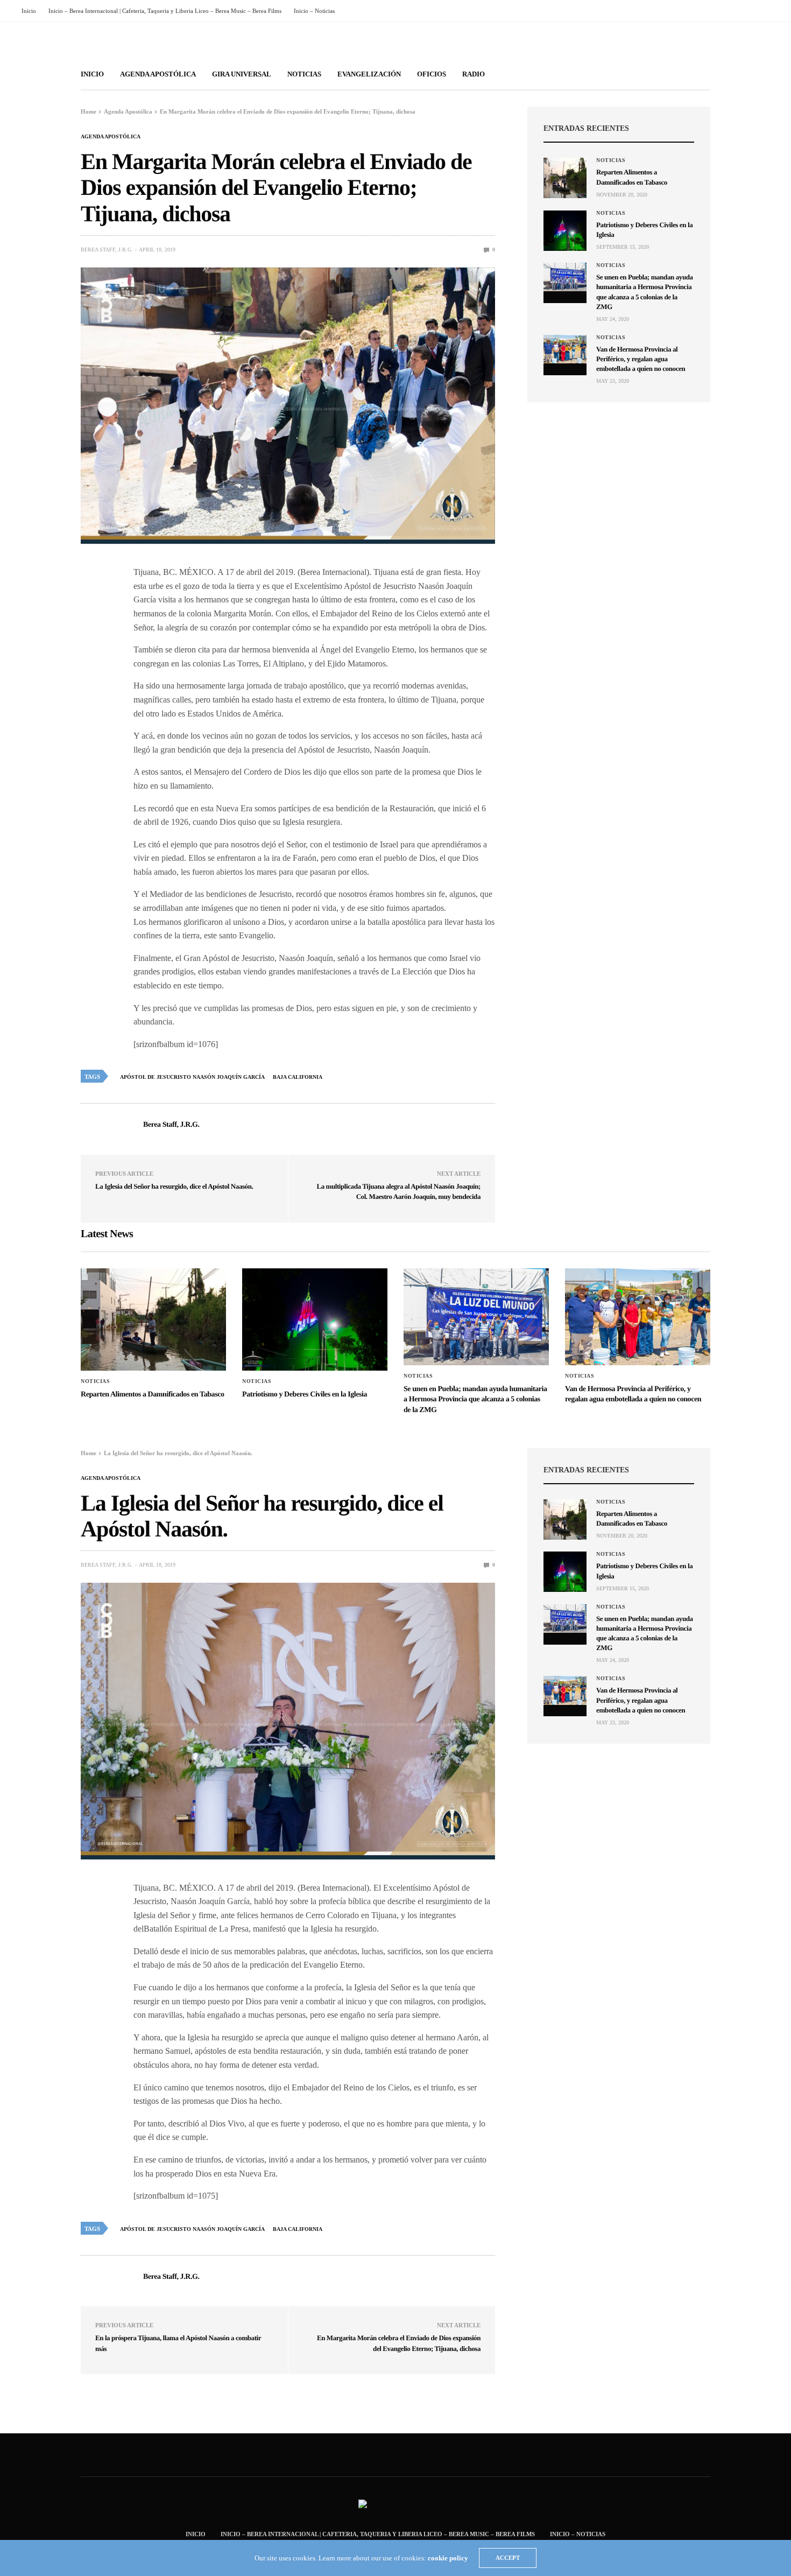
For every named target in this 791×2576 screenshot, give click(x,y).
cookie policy (448, 2558)
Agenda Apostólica (158, 74)
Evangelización (369, 74)
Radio (474, 74)
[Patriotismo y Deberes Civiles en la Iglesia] (565, 231)
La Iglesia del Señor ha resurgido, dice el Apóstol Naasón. (174, 1186)
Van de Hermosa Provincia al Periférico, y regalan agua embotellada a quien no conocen (641, 359)
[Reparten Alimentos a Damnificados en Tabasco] (565, 178)
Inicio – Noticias (314, 11)
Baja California (298, 1077)
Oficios (432, 74)
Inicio (29, 11)
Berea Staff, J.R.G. (107, 250)
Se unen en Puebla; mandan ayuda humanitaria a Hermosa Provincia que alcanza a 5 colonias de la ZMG (475, 1400)
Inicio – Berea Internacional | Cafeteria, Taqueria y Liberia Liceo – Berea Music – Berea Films (165, 11)
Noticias (304, 74)
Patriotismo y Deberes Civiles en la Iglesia (305, 1395)
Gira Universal (242, 74)
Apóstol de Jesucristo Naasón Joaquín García (192, 1077)
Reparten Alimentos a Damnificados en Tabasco (153, 1395)
